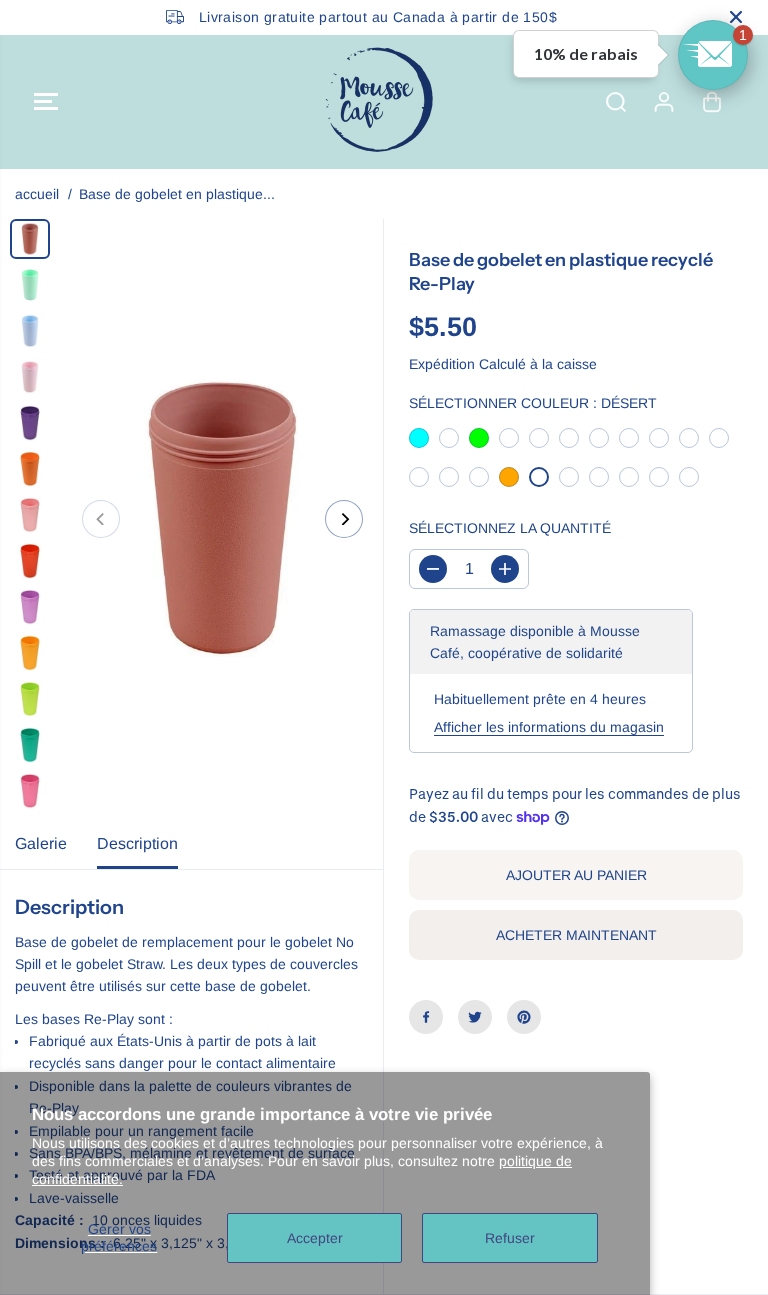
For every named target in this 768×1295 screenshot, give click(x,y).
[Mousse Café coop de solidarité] (379, 102)
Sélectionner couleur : (533, 403)
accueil (37, 194)
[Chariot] (712, 102)
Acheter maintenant (576, 935)
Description (137, 843)
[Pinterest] (524, 1017)
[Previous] (101, 519)
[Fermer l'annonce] (736, 17)
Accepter (315, 1238)
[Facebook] (426, 1017)
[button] (46, 102)
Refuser (510, 1238)
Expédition (442, 364)
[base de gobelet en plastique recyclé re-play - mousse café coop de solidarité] (222, 519)
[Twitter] (475, 1017)
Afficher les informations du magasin (549, 727)
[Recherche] (616, 102)
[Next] (344, 519)
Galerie (41, 843)
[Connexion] (664, 102)
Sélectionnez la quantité (510, 528)
